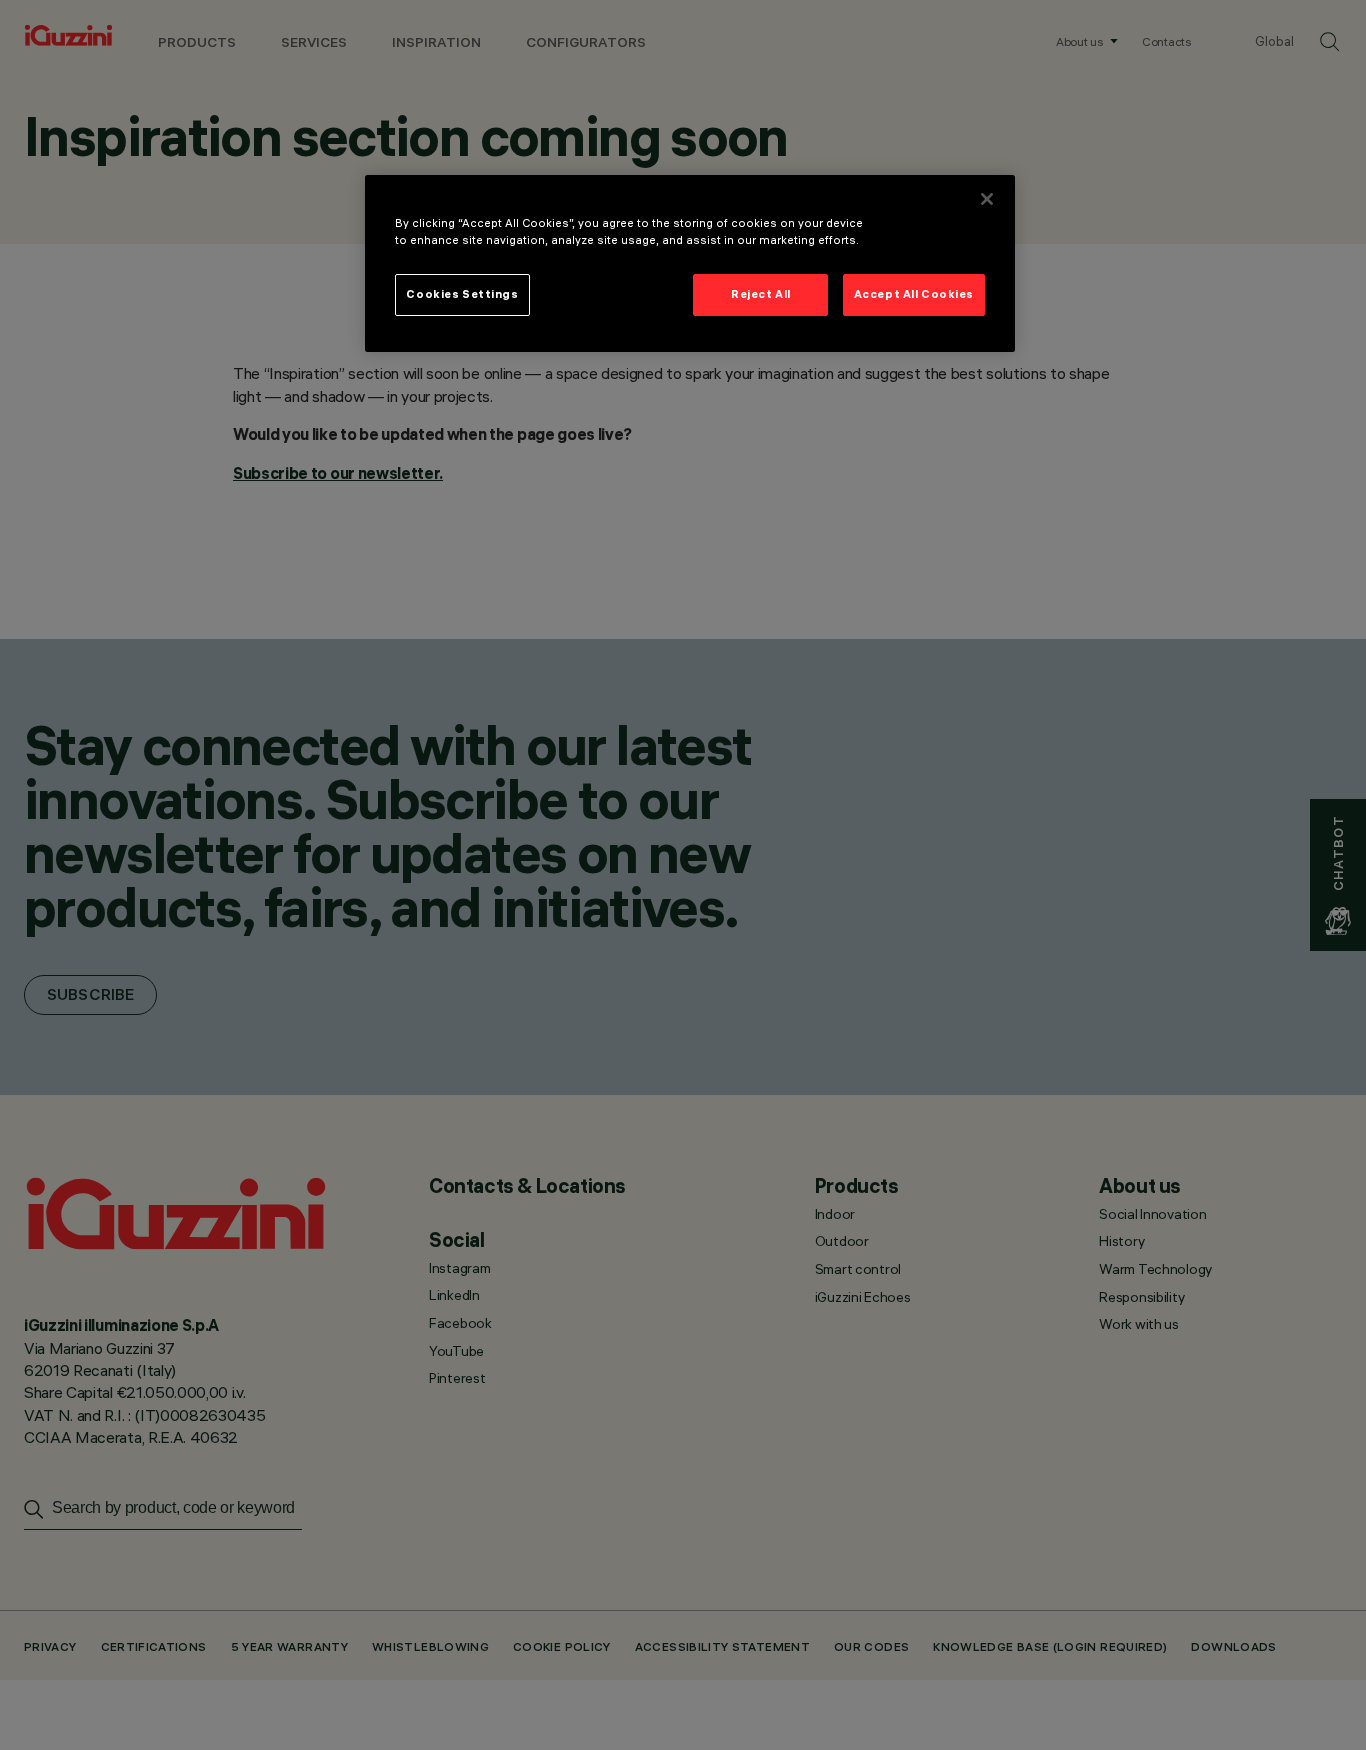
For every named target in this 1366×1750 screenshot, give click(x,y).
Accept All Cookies (914, 294)
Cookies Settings (462, 294)
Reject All (761, 294)
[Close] (987, 199)
